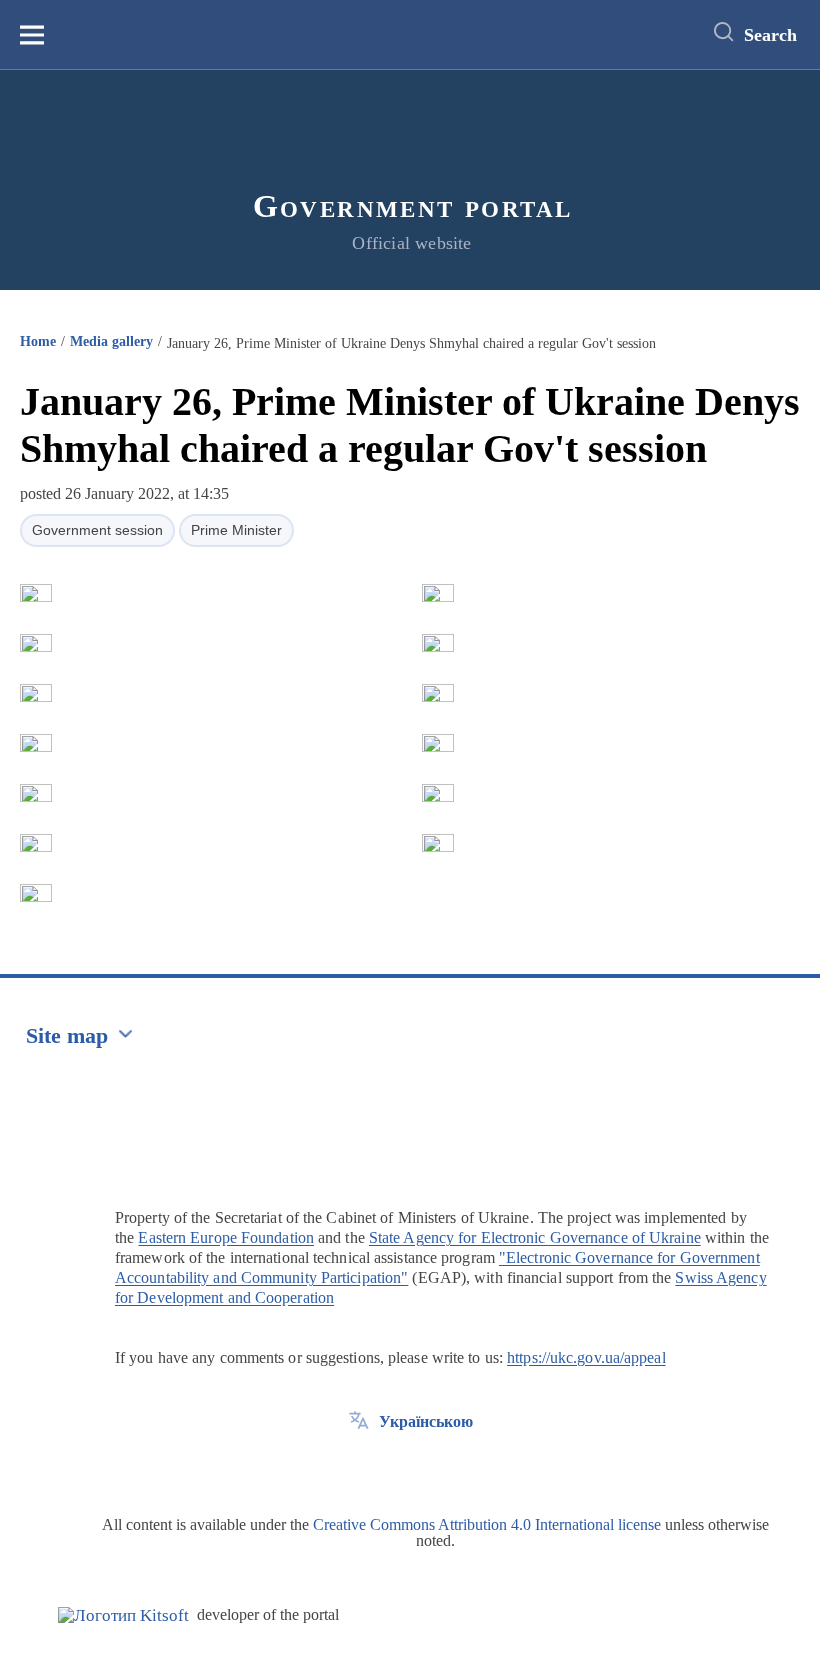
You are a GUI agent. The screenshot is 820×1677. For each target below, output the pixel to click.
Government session (97, 530)
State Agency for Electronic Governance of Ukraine (535, 1237)
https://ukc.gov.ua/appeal (586, 1357)
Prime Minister (236, 530)
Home (38, 341)
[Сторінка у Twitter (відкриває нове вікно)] (359, 1467)
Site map (67, 1035)
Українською (426, 1421)
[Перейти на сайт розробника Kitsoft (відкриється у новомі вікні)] (123, 1615)
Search (770, 35)
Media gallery (111, 341)
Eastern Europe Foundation (226, 1237)
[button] (36, 593)
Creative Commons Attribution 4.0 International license (487, 1524)
